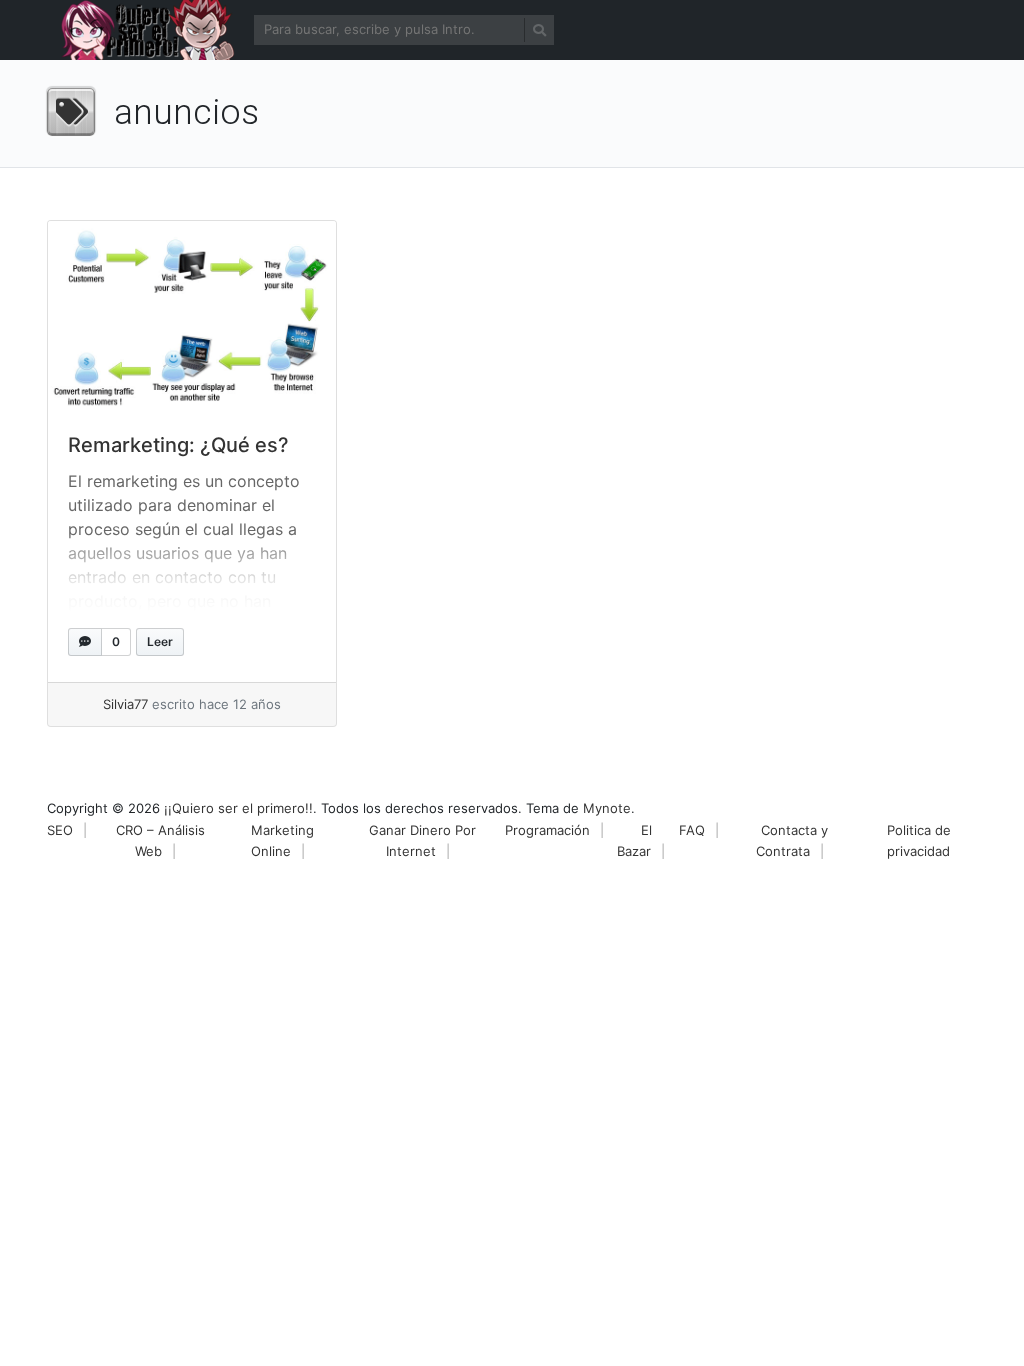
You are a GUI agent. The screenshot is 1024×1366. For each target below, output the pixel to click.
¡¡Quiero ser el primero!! (238, 808)
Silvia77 (125, 704)
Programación (547, 830)
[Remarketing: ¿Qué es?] (192, 317)
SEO (60, 830)
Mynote (607, 808)
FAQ (692, 830)
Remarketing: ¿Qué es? (178, 445)
